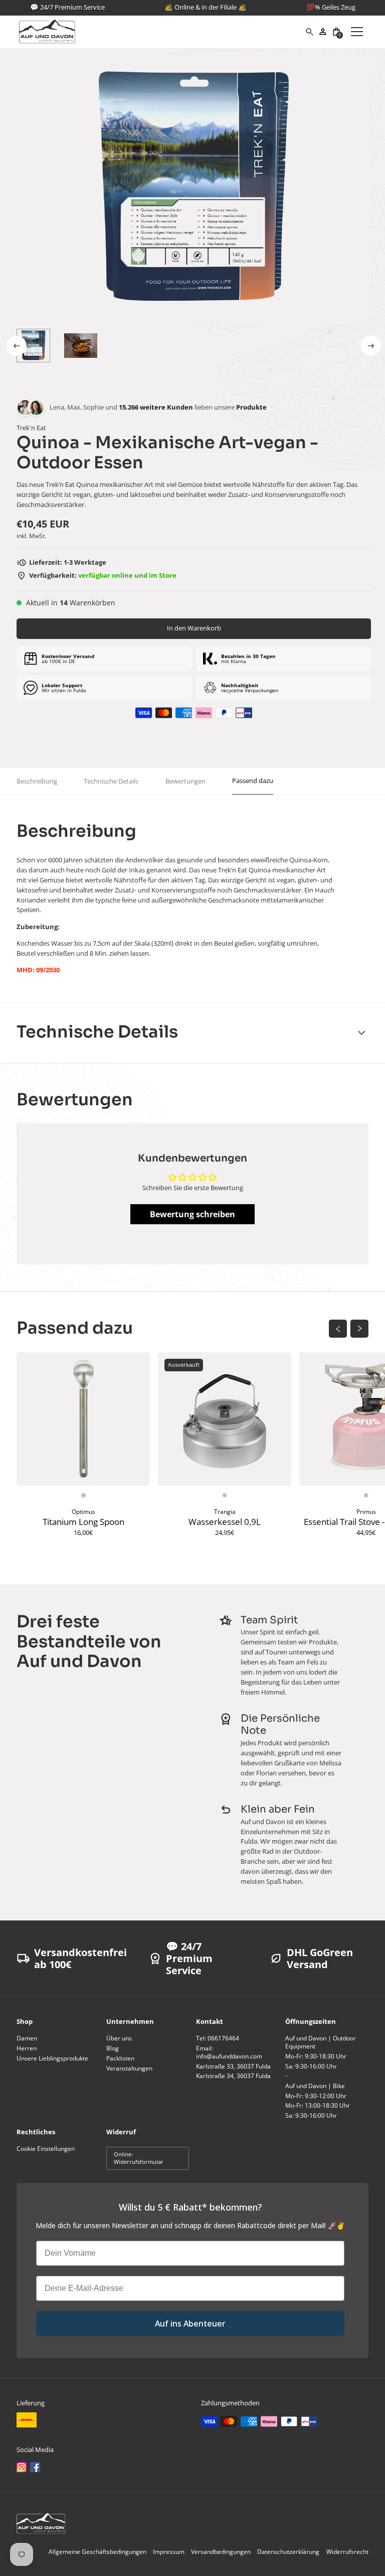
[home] (162, 32)
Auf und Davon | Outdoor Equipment (321, 2042)
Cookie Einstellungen (46, 2149)
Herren (27, 2048)
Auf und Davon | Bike (315, 2086)
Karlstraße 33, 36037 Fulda (233, 2066)
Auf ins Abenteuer (190, 2324)
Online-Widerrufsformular (139, 2158)
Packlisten (120, 2058)
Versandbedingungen (221, 2552)
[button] (337, 32)
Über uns (119, 2038)
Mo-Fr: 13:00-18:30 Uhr (318, 2105)
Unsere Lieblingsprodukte (52, 2058)
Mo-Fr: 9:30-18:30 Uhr (316, 2056)
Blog (113, 2048)
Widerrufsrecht (347, 2552)
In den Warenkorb (194, 628)
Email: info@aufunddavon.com (229, 2052)
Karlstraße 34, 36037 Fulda (233, 2076)
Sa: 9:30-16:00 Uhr (311, 2066)
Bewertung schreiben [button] (192, 1214)
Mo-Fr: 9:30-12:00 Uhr (316, 2096)
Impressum (169, 2552)
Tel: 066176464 (218, 2038)
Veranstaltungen (129, 2068)
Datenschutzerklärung (288, 2552)
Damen (27, 2038)
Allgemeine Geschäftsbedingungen (98, 2552)
